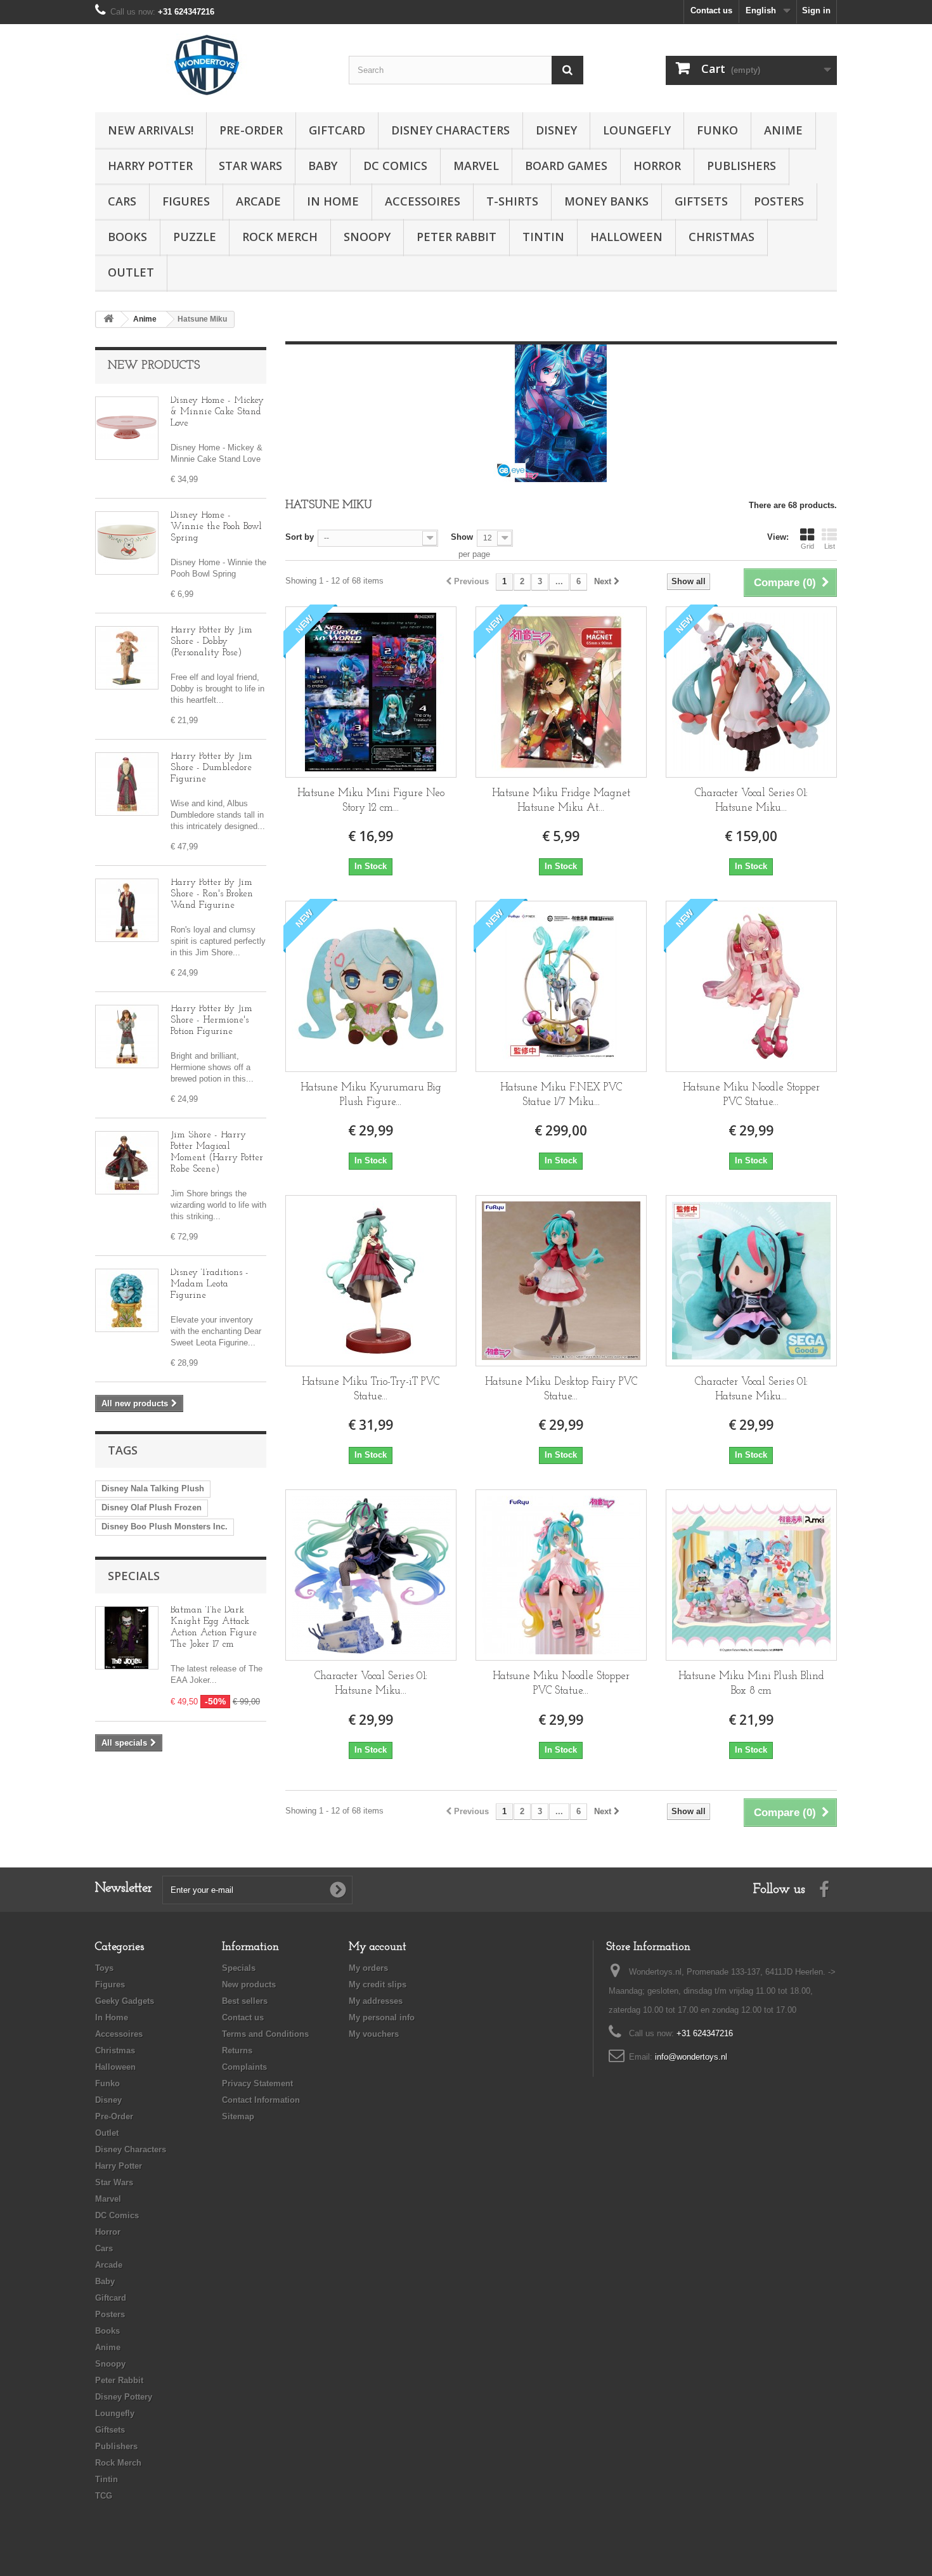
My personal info (382, 2017)
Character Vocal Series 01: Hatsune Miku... (751, 801)
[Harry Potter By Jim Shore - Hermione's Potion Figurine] (127, 1036)
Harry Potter (150, 166)
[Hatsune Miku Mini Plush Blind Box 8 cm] (751, 1575)
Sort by (300, 537)
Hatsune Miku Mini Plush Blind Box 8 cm (751, 1684)
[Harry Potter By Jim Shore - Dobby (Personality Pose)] (127, 658)
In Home (333, 201)
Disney (556, 130)
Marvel (476, 166)
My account (378, 1947)
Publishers (741, 166)
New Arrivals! (151, 130)
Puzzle (195, 237)
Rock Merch (280, 237)
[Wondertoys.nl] (212, 65)
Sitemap (238, 2116)
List (830, 546)
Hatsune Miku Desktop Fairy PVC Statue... (561, 1389)
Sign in (816, 10)
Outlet (131, 272)
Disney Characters (450, 130)
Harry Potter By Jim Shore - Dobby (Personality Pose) (211, 642)
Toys (104, 1968)
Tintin (543, 237)
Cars (122, 201)
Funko (717, 130)
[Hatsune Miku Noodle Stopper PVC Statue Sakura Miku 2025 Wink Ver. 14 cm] (751, 986)
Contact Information (261, 2100)
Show (462, 537)
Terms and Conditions (265, 2034)
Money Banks (606, 201)
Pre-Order (251, 130)
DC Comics (395, 166)
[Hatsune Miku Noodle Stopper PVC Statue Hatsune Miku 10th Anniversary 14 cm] (561, 1575)
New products (154, 366)
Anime (783, 130)
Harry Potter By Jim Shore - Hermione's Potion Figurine (211, 1020)
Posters (779, 201)
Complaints (244, 2067)
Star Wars (250, 166)
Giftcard (337, 130)
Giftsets (701, 201)
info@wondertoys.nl (691, 2057)
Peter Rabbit (456, 237)
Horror (657, 166)
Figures (186, 201)
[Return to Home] (108, 319)
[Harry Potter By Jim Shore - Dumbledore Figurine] (127, 784)
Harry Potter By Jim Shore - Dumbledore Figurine (211, 768)
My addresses (376, 2001)
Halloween (626, 237)
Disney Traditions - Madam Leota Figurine (210, 1284)
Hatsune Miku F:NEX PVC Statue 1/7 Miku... (561, 1095)
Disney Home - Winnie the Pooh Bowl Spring (216, 527)
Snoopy (367, 237)
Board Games (566, 166)
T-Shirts (512, 201)
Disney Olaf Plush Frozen (152, 1507)
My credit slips (378, 1984)
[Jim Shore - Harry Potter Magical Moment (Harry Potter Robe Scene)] (127, 1163)
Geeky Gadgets (125, 2001)
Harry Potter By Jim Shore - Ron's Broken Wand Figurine (212, 894)
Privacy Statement (257, 2083)
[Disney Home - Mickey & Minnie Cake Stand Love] (127, 428)
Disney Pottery (124, 2397)
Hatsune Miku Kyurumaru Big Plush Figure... (371, 1095)
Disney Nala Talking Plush (153, 1488)
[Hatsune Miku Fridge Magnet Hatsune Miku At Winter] (561, 692)
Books (127, 237)
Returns (237, 2050)
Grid (807, 546)
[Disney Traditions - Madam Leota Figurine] (127, 1300)
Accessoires (423, 201)
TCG (104, 2496)
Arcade (258, 201)
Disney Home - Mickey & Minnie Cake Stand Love (217, 412)
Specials (134, 1576)
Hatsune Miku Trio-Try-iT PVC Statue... (371, 1389)
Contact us (711, 10)
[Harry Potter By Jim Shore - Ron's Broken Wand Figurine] (127, 910)
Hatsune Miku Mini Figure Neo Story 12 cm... (371, 801)
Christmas (722, 237)
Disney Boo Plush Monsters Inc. (165, 1527)
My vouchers (374, 2034)
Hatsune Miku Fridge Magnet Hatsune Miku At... (561, 801)
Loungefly (637, 130)
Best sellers (245, 2001)
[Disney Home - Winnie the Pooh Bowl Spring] (127, 543)
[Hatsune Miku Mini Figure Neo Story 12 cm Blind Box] (371, 692)
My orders (368, 1968)
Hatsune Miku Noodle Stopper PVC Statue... (751, 1095)
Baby (323, 166)
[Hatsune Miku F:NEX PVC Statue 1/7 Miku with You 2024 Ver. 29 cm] (561, 986)
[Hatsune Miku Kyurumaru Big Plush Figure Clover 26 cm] (371, 986)
